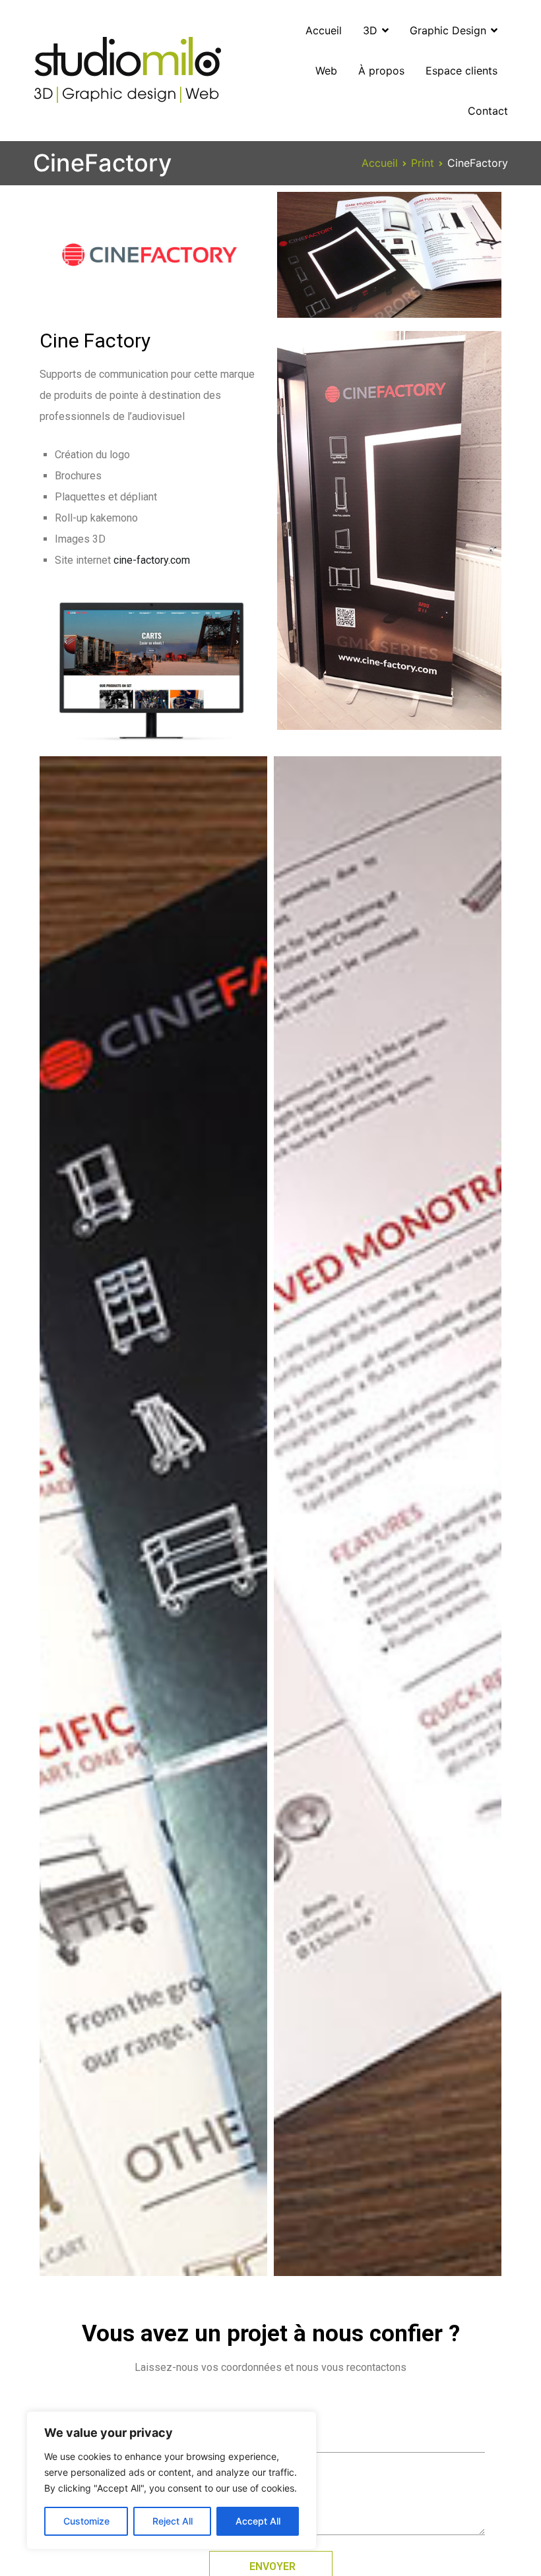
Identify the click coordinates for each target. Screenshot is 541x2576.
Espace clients (461, 71)
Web (326, 71)
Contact (488, 111)
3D (370, 30)
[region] (172, 2480)
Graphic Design (448, 30)
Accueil (324, 30)
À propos (381, 71)
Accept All (258, 2521)
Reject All (173, 2521)
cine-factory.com (152, 560)
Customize (86, 2521)
